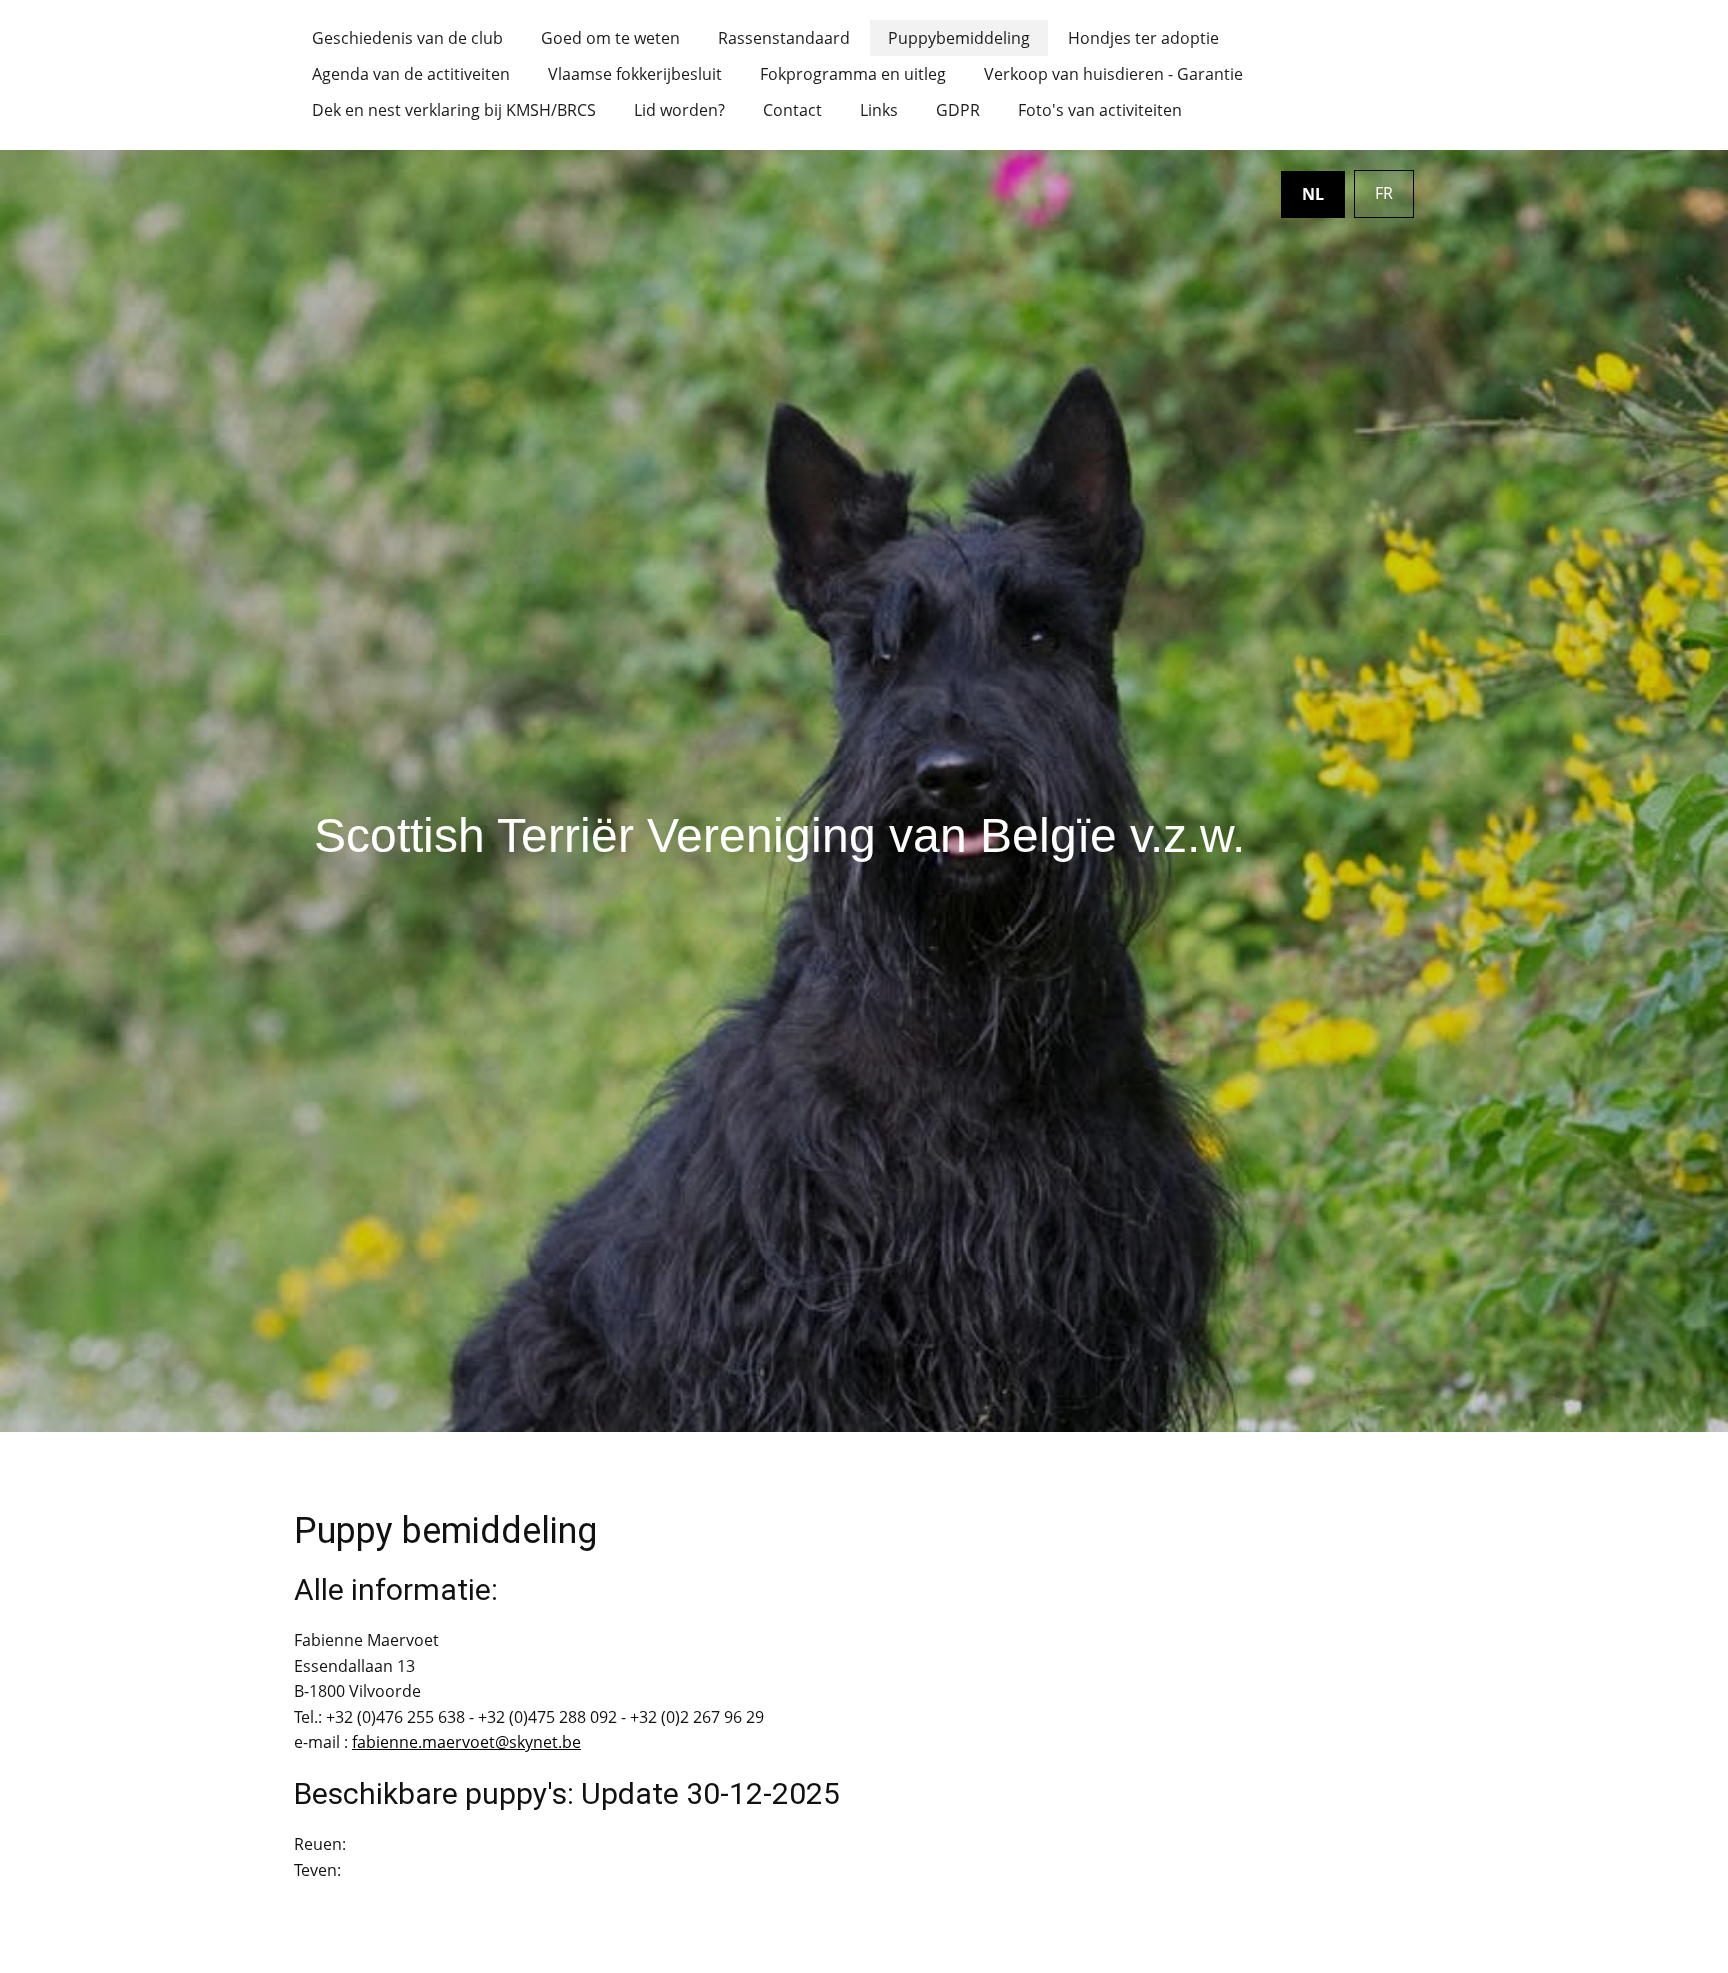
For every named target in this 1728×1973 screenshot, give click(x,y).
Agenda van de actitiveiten (411, 74)
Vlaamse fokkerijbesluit (635, 74)
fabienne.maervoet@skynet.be (466, 1742)
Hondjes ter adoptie (1143, 38)
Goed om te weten (610, 38)
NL (1313, 194)
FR (1384, 193)
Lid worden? (679, 110)
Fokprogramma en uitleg (853, 74)
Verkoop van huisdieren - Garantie (1113, 74)
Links (879, 110)
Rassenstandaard (784, 38)
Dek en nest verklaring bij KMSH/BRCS (454, 110)
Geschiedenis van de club (407, 38)
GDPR (958, 110)
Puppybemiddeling (959, 38)
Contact (792, 110)
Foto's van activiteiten (1100, 110)
